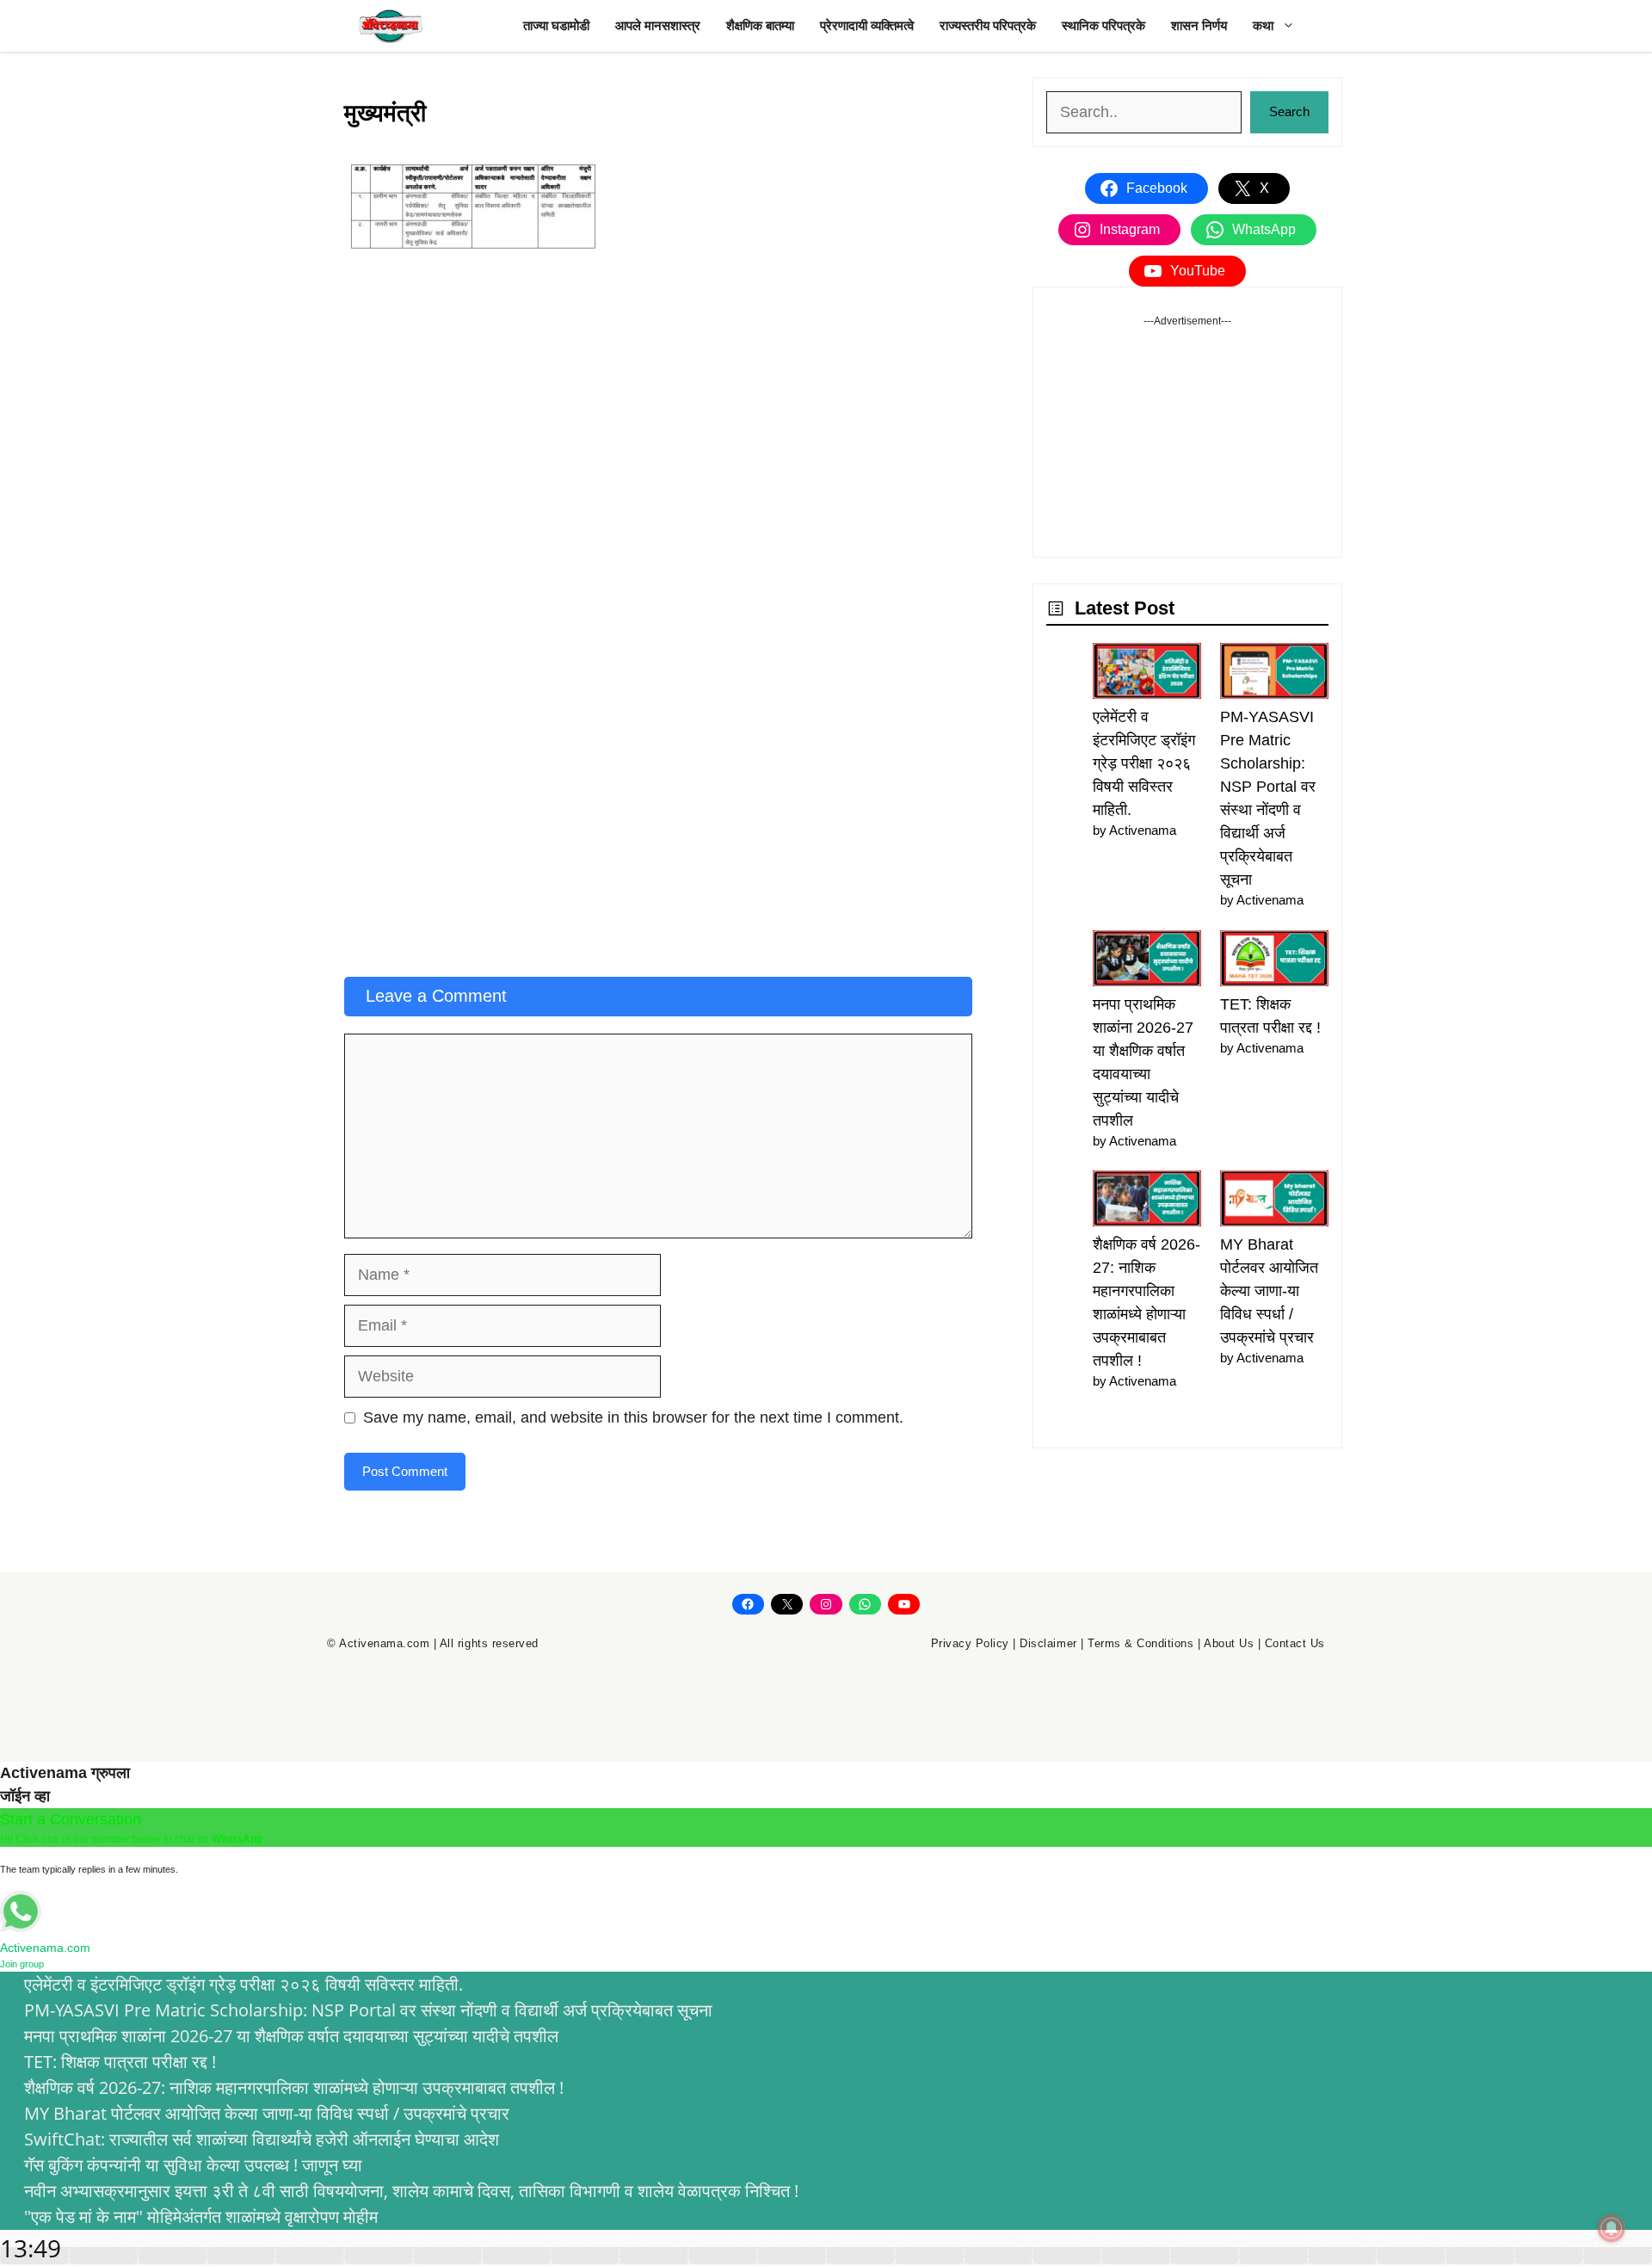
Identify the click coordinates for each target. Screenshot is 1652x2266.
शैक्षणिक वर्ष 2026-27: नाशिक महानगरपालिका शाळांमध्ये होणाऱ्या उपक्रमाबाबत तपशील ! (294, 2087)
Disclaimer (1048, 1643)
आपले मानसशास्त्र (658, 25)
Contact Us (1295, 1643)
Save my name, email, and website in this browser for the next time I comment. (633, 1417)
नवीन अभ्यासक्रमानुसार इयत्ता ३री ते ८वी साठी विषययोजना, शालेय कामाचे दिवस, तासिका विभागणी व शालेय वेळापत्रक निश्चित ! (411, 2191)
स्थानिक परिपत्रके (1103, 25)
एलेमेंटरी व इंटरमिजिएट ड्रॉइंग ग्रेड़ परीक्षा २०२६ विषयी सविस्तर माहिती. (1144, 763)
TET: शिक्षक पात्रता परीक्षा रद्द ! (120, 2062)
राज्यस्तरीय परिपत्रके (988, 25)
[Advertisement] (658, 397)
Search (1289, 111)
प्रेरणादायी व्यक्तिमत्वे (867, 25)
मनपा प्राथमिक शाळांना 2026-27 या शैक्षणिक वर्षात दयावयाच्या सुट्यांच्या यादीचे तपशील (291, 2036)
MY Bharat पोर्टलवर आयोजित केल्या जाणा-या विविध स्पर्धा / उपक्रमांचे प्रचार (1269, 1291)
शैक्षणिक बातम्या (760, 25)
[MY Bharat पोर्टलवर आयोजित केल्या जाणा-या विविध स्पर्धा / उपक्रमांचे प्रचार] (1274, 1202)
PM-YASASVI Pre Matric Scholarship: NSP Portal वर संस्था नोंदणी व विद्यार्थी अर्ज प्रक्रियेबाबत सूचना (368, 2010)
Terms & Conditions (1140, 1643)
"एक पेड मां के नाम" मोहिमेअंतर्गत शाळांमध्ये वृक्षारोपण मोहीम (201, 2217)
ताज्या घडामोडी (556, 25)
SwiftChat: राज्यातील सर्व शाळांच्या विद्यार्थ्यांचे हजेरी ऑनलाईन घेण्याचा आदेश (262, 2139)
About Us (1229, 1643)
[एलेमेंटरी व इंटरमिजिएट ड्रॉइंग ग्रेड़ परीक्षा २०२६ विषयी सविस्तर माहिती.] (1147, 674)
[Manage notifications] (1612, 2228)
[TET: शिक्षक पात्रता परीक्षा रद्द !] (1274, 962)
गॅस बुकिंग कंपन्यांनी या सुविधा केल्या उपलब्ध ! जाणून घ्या (193, 2165)
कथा (1263, 25)
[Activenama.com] (391, 26)
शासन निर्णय (1199, 25)
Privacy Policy (970, 1643)
